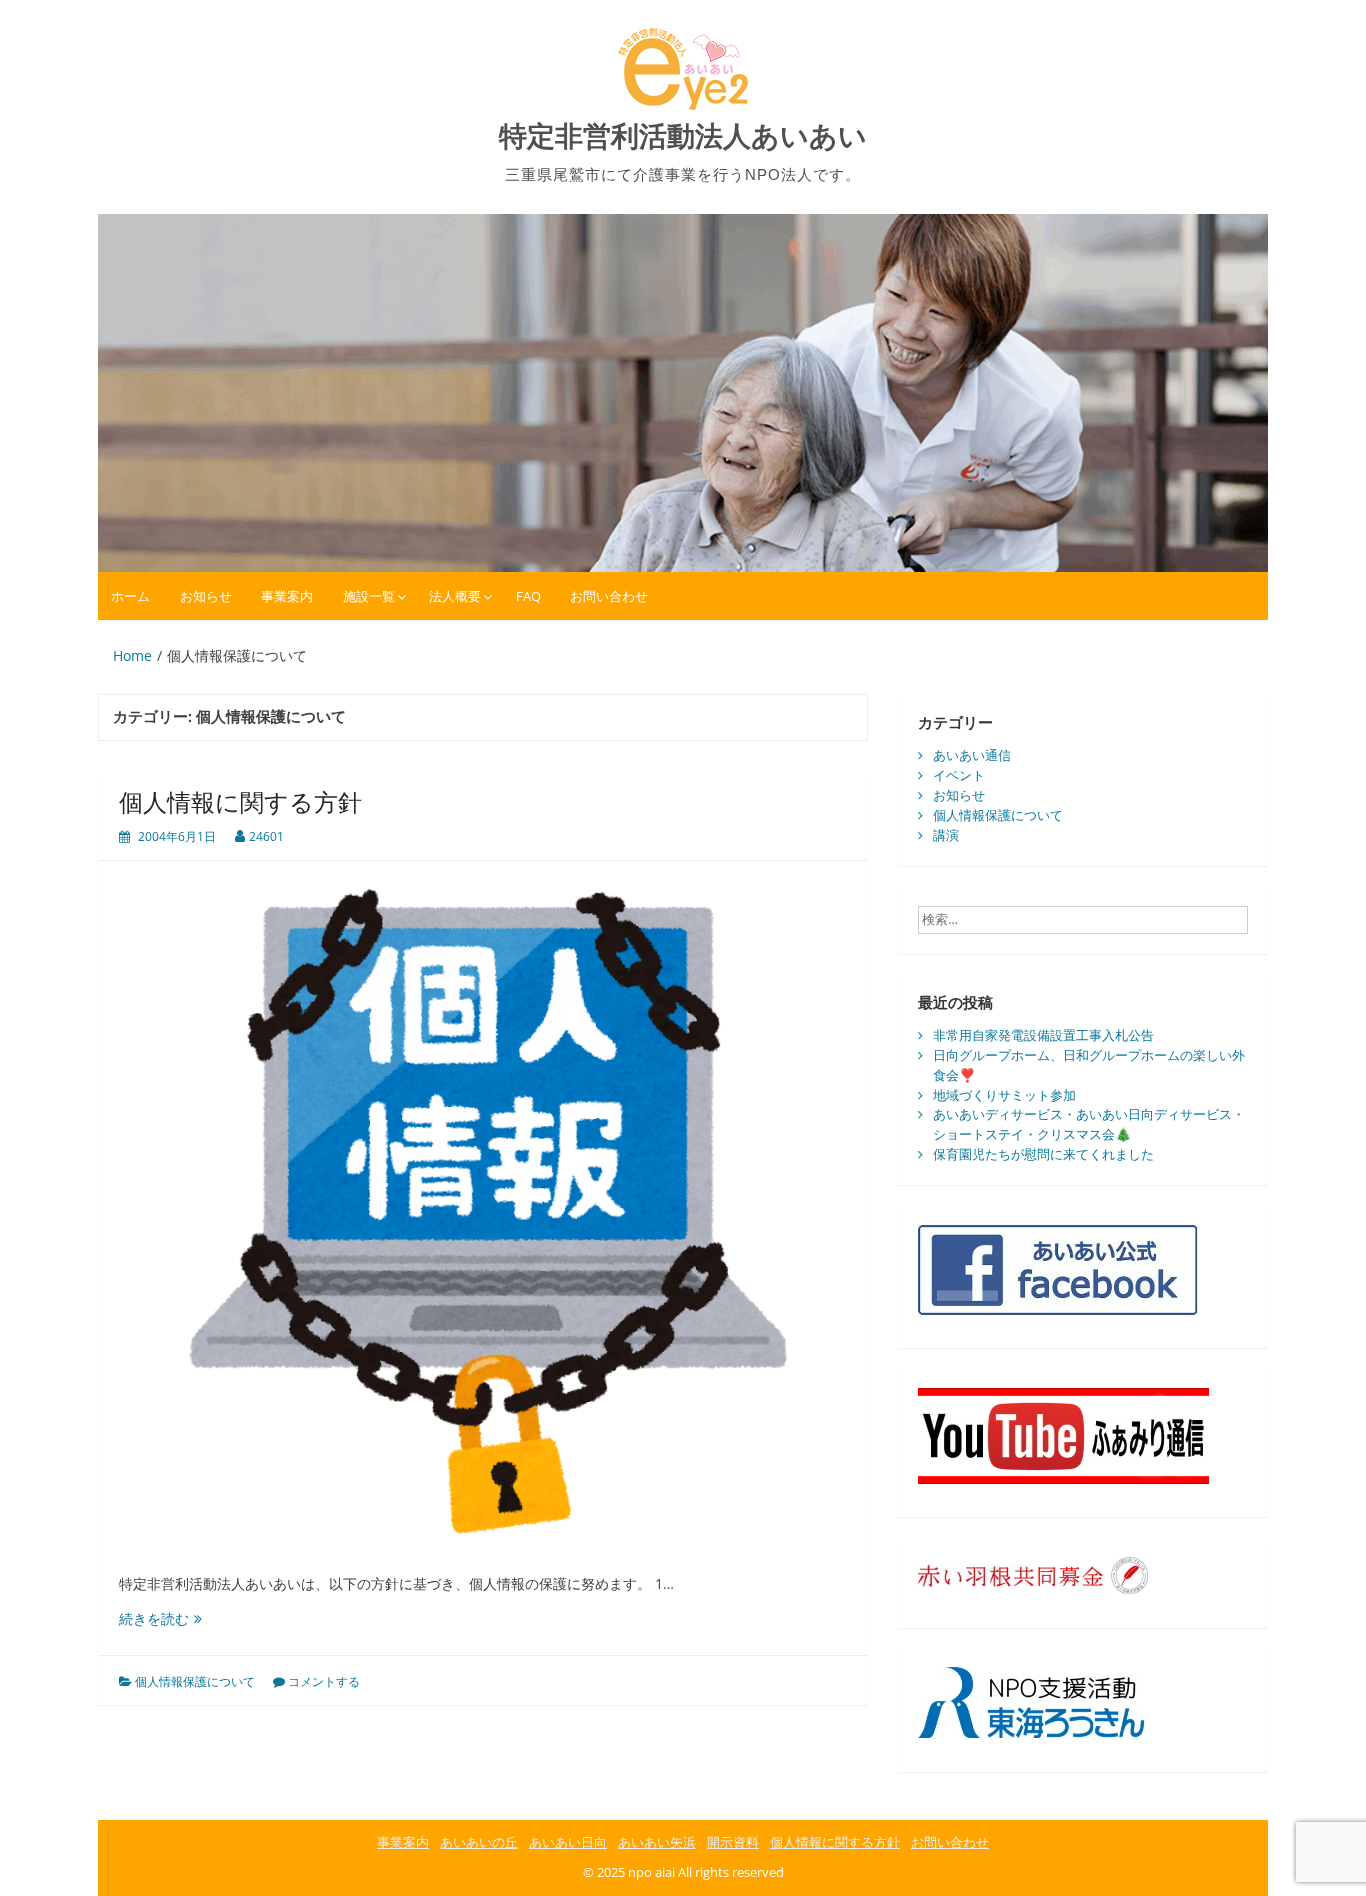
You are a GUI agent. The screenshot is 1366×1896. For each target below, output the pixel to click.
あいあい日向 (568, 1842)
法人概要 (455, 596)
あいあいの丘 (479, 1842)
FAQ (528, 596)
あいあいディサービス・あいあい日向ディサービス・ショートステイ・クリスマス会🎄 (1089, 1124)
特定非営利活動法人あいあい (683, 136)
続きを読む (160, 1618)
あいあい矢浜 (657, 1842)
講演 (946, 835)
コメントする (324, 1681)
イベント (959, 775)
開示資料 (733, 1842)
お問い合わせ (609, 596)
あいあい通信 (972, 755)
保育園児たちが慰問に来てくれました (1043, 1154)
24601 (266, 836)
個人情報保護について (195, 1681)
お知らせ (206, 596)
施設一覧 (369, 596)
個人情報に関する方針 (240, 801)
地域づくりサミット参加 (1004, 1095)
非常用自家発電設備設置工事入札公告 (1043, 1035)
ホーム (130, 596)
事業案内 (287, 596)
